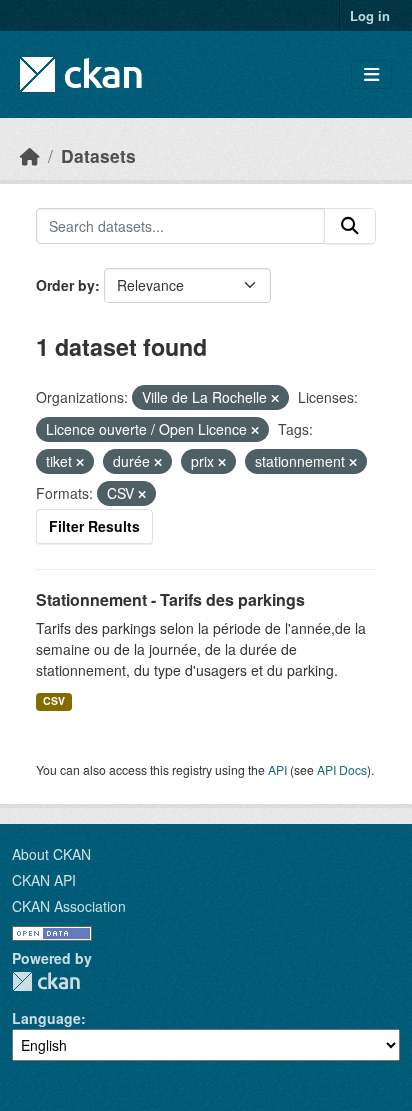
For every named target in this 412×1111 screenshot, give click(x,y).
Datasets (98, 155)
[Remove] (275, 398)
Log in (370, 15)
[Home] (30, 155)
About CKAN (51, 854)
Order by (65, 285)
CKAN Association (69, 906)
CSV (54, 700)
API (277, 769)
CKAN (46, 981)
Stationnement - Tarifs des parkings (170, 599)
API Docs (342, 769)
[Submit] (350, 226)
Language (46, 1018)
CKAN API (44, 880)
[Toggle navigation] (371, 74)
